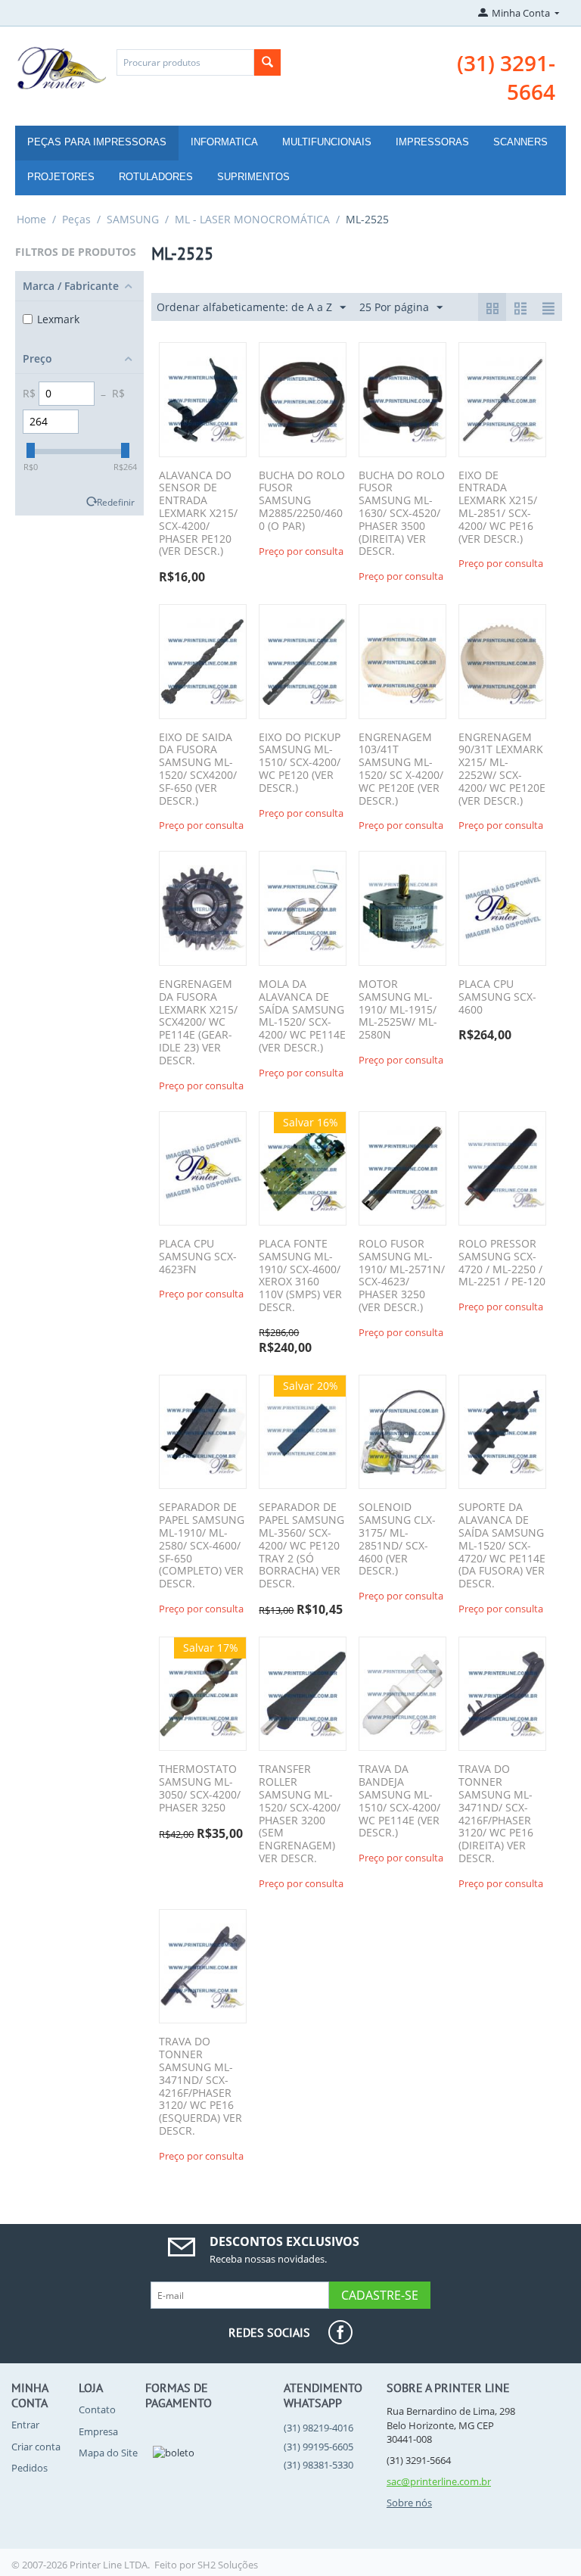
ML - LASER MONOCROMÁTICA (252, 219)
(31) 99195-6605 (318, 2447)
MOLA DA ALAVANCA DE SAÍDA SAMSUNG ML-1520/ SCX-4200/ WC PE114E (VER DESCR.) (302, 1016)
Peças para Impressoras (97, 142)
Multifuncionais (327, 142)
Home (31, 219)
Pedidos (30, 2468)
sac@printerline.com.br (439, 2481)
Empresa (98, 2431)
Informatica (224, 142)
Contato (97, 2409)
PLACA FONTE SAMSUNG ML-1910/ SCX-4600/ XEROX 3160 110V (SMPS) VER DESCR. (300, 1276)
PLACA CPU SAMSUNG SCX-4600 (497, 997)
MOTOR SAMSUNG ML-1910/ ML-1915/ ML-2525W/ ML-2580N (398, 1010)
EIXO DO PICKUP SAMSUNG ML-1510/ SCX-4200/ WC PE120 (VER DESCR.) (300, 763)
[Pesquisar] (267, 62)
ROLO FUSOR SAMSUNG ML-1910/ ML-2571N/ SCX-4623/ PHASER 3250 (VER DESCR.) (402, 1276)
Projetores (61, 177)
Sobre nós (409, 2503)
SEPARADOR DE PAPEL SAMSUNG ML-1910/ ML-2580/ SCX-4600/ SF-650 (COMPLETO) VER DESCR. (202, 1546)
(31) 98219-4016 (318, 2428)
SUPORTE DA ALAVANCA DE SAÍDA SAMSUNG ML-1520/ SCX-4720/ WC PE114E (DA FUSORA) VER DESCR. (502, 1546)
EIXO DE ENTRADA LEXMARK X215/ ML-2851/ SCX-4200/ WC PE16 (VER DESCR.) (498, 508)
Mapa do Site (108, 2453)
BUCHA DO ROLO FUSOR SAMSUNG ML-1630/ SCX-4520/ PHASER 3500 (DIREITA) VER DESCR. (402, 514)
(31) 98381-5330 (318, 2465)
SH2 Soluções (228, 2565)
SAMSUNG (133, 219)
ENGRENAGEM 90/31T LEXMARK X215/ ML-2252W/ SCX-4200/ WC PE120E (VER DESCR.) (502, 769)
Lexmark (58, 319)
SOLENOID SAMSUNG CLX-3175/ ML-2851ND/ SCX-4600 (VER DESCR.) (397, 1539)
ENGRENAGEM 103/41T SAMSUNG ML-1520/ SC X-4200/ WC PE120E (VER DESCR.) (401, 769)
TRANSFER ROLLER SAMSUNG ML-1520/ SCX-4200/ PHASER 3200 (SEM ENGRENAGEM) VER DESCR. (300, 1814)
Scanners (520, 142)
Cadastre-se (380, 2295)
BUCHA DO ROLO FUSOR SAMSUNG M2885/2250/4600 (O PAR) (302, 501)
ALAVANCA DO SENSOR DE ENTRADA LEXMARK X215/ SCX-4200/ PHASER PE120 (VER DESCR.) (198, 514)
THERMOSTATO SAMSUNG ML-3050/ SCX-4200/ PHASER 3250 (200, 1788)
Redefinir (116, 502)
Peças (76, 219)
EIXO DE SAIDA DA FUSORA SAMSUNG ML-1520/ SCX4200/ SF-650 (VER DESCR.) (198, 769)
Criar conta (36, 2447)
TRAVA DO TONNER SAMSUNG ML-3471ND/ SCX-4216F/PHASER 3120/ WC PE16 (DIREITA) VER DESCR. (496, 1814)
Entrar (25, 2425)
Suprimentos (253, 177)
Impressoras (432, 142)
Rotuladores (156, 177)
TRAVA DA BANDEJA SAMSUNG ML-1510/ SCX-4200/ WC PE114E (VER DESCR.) (399, 1801)
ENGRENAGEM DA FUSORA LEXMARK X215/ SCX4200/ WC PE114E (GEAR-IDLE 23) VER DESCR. (198, 1023)
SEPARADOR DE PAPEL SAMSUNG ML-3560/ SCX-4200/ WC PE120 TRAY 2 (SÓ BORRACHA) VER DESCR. (301, 1546)
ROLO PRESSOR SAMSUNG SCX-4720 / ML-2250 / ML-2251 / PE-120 (502, 1263)
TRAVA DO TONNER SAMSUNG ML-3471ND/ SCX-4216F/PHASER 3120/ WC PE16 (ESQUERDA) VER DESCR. (200, 2086)
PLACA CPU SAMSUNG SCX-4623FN (198, 1257)
